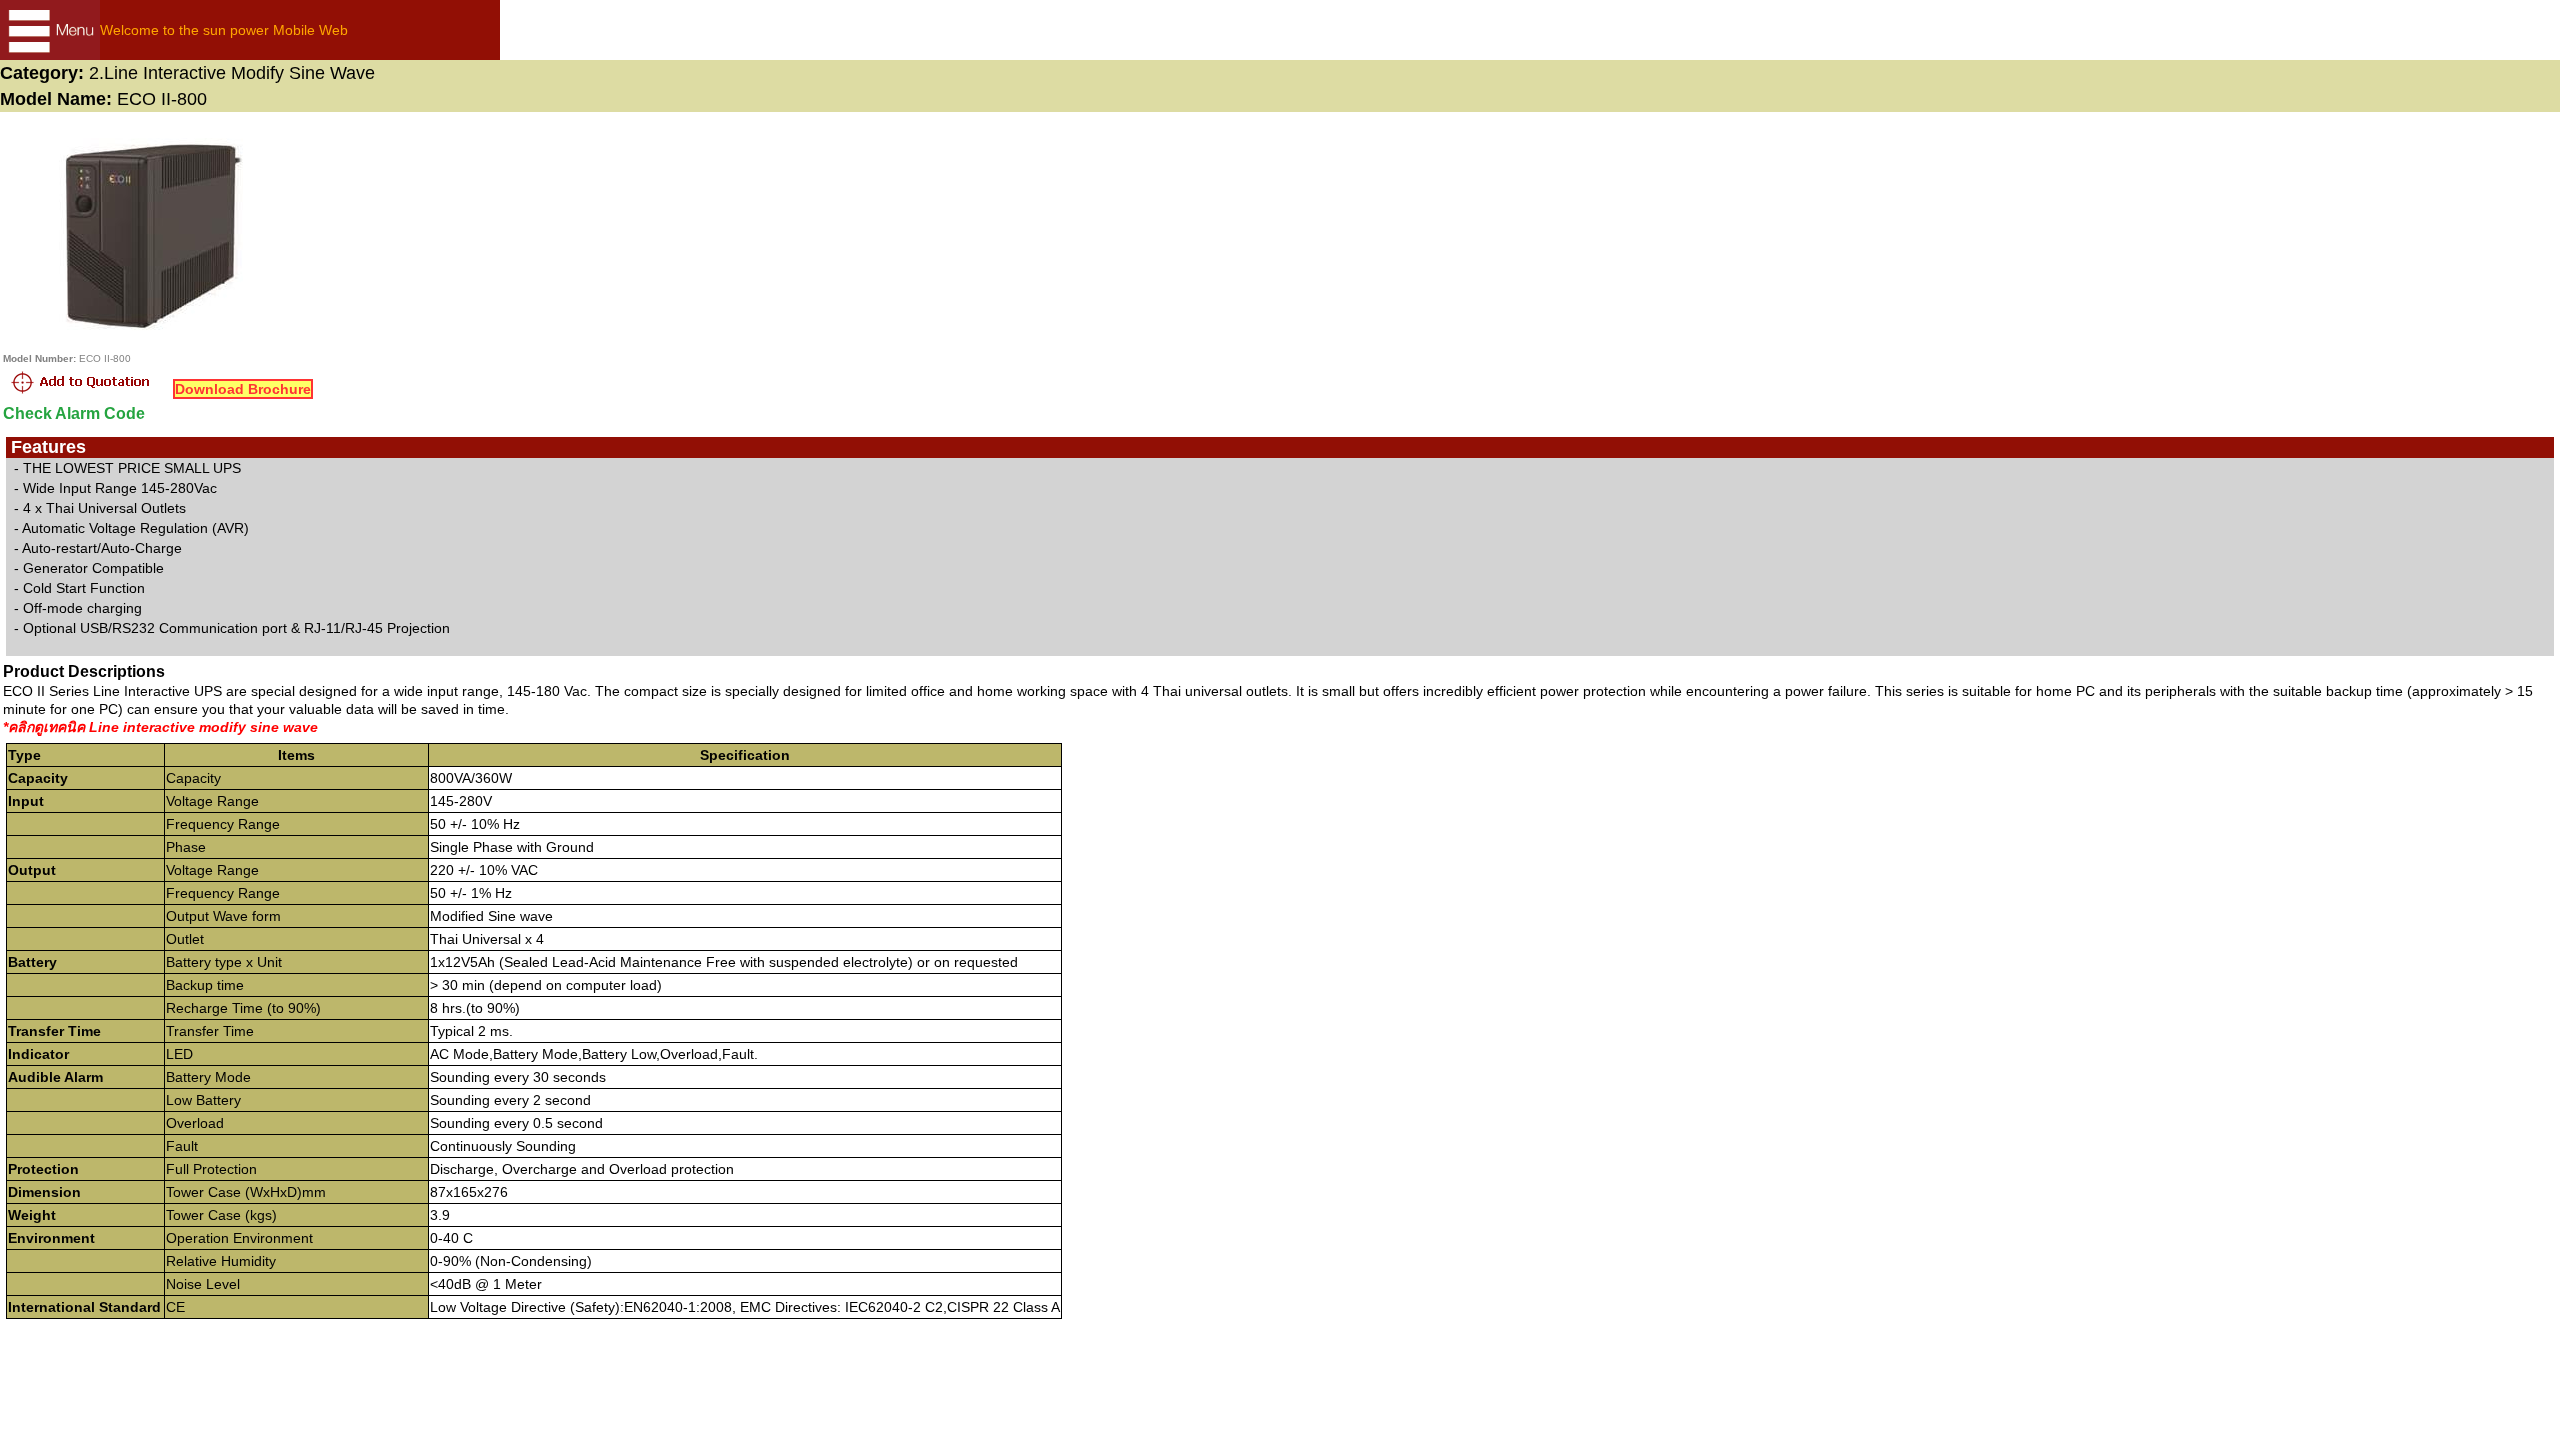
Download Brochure (243, 389)
